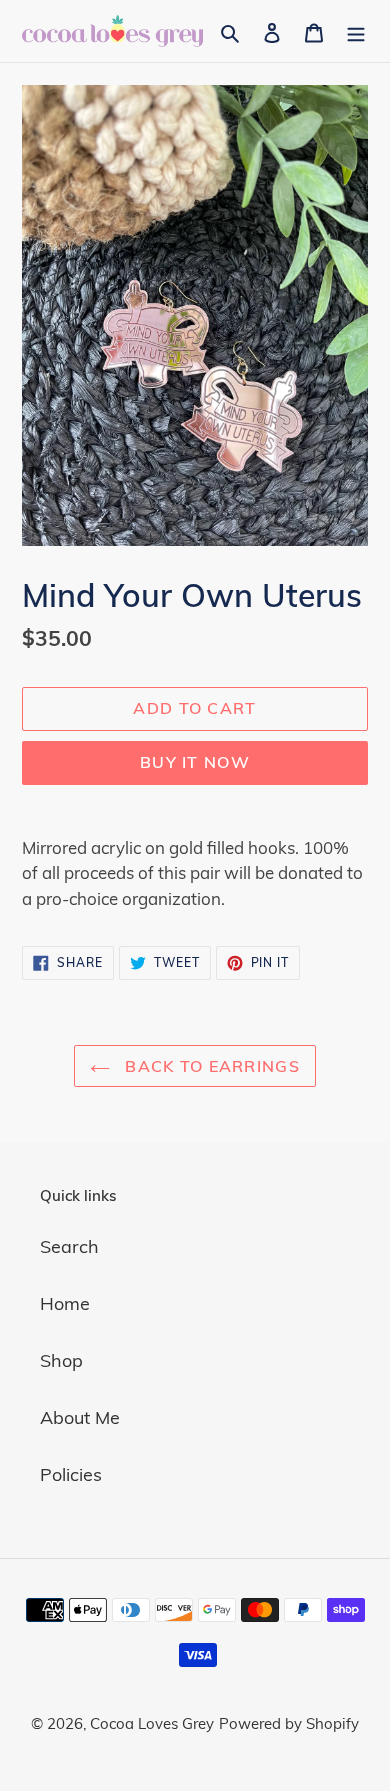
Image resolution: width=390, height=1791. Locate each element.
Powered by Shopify (289, 1723)
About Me (80, 1417)
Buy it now (195, 762)
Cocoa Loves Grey (152, 1723)
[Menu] (356, 30)
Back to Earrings (210, 1066)
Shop (61, 1360)
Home (65, 1303)
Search (69, 1246)
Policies (71, 1474)
